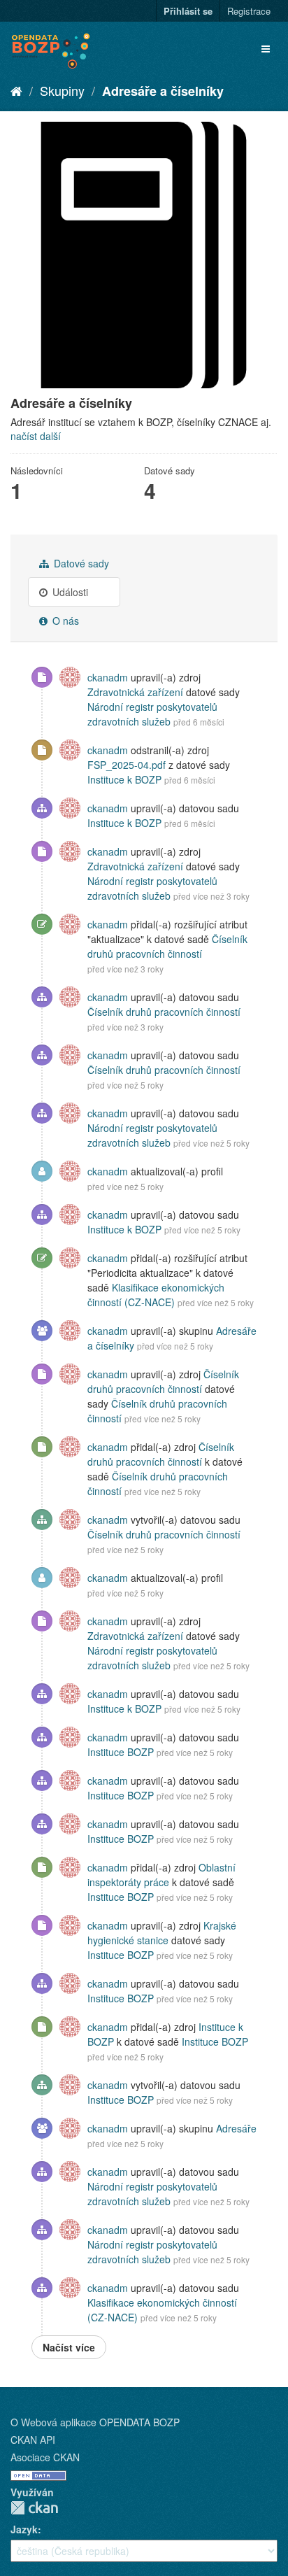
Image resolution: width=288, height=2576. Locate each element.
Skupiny (62, 90)
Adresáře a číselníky (163, 91)
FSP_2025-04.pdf (127, 765)
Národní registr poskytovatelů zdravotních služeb (152, 714)
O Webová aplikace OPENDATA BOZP (95, 2422)
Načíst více (69, 2347)
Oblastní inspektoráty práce (161, 1875)
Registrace (249, 11)
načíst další (36, 436)
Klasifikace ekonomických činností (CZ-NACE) (156, 1295)
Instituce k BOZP (124, 779)
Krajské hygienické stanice (162, 1933)
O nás (64, 621)
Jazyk (24, 2529)
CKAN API (33, 2440)
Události (69, 592)
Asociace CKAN (45, 2457)
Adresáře (236, 2128)
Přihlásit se (188, 11)
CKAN (34, 2508)
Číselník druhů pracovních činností (167, 946)
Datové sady (80, 563)
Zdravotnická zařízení (135, 692)
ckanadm (108, 677)
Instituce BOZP (121, 1752)
